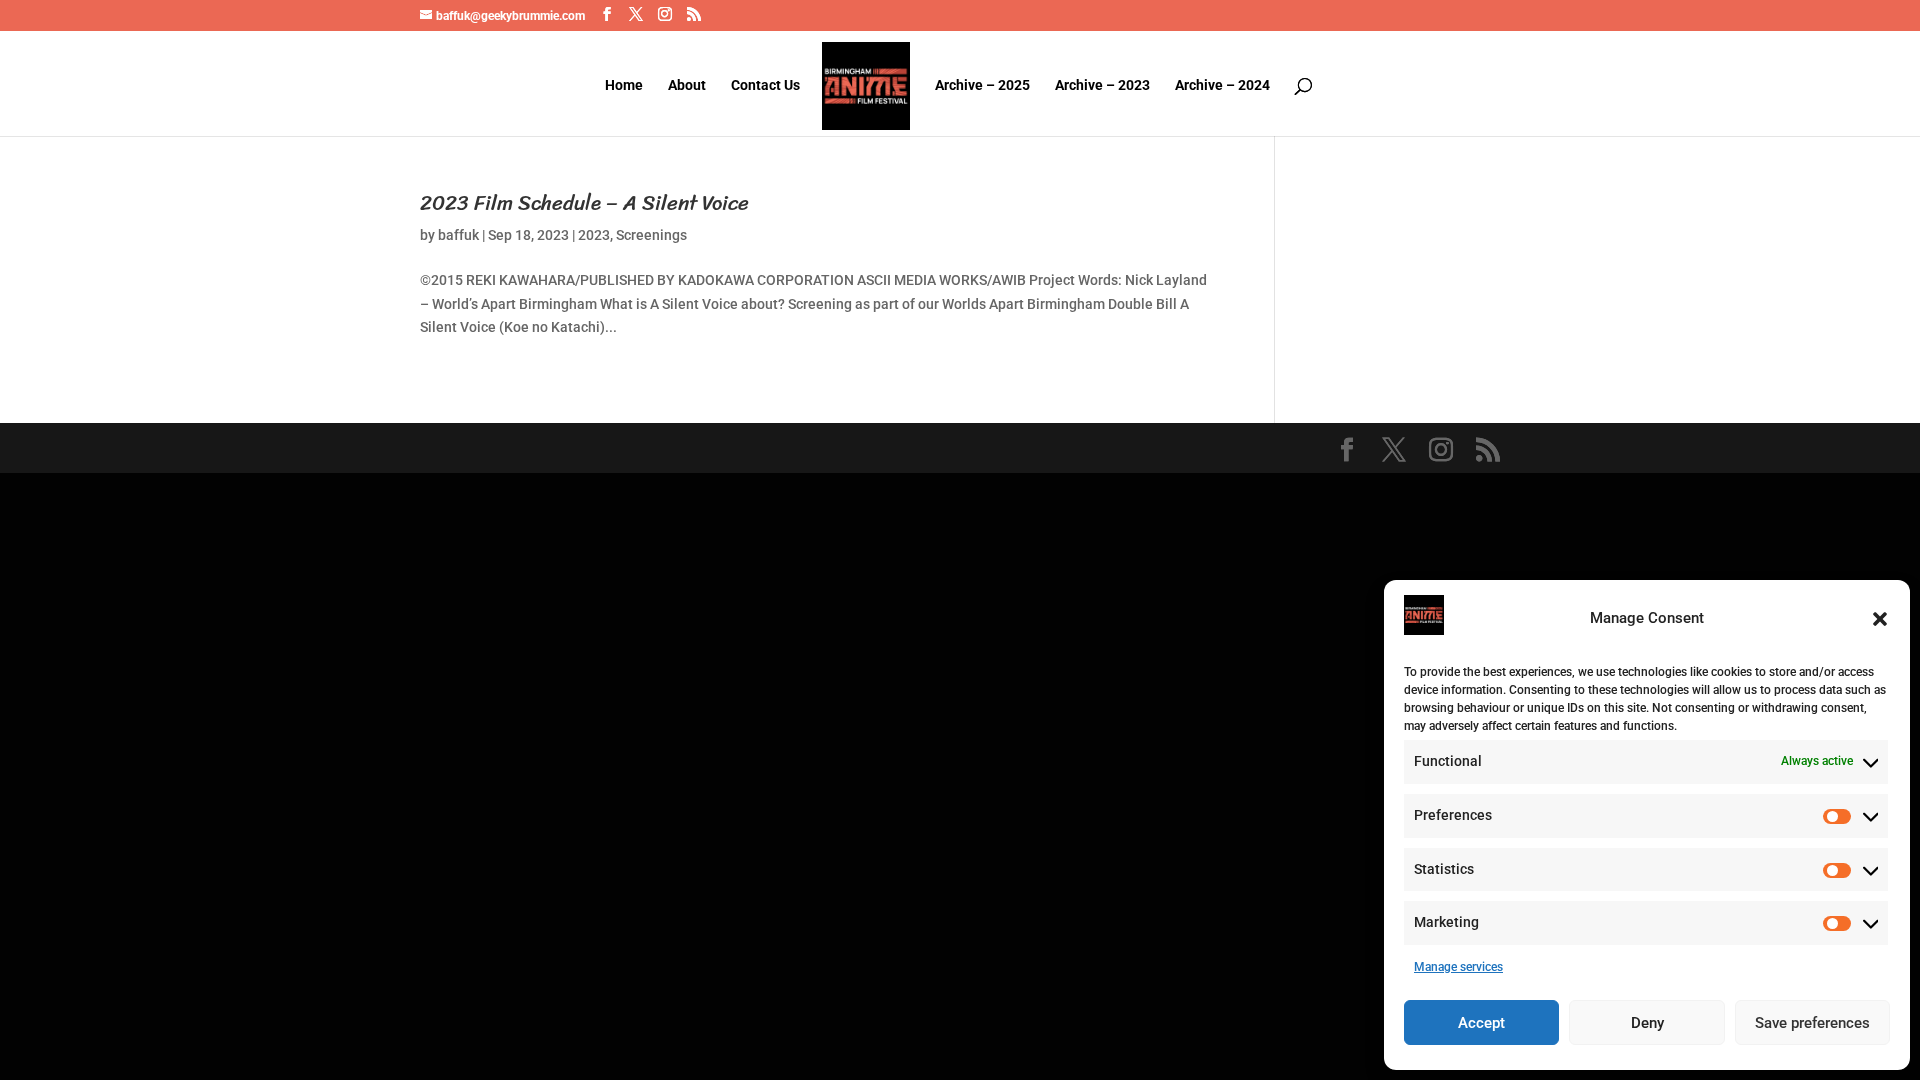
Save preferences (1812, 1023)
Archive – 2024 (1222, 85)
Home (624, 85)
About (687, 85)
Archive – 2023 (1102, 85)
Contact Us (765, 85)
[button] (1880, 619)
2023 (594, 235)
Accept (1481, 1023)
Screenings (651, 235)
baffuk (458, 235)
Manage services (1458, 967)
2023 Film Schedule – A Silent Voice (584, 203)
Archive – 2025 (982, 85)
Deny (1647, 1023)
